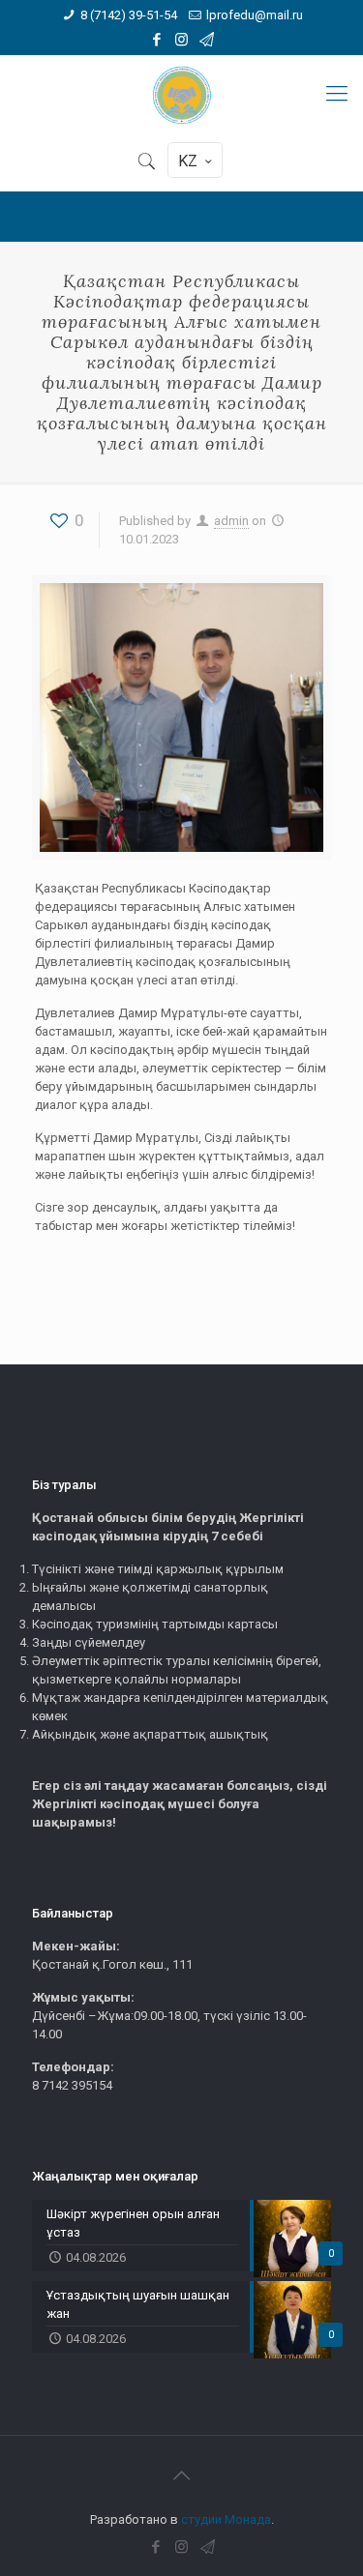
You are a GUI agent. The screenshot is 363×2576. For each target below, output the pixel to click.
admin (231, 521)
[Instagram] (181, 40)
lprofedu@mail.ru (255, 15)
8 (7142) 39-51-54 (129, 15)
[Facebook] (156, 40)
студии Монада (226, 2519)
